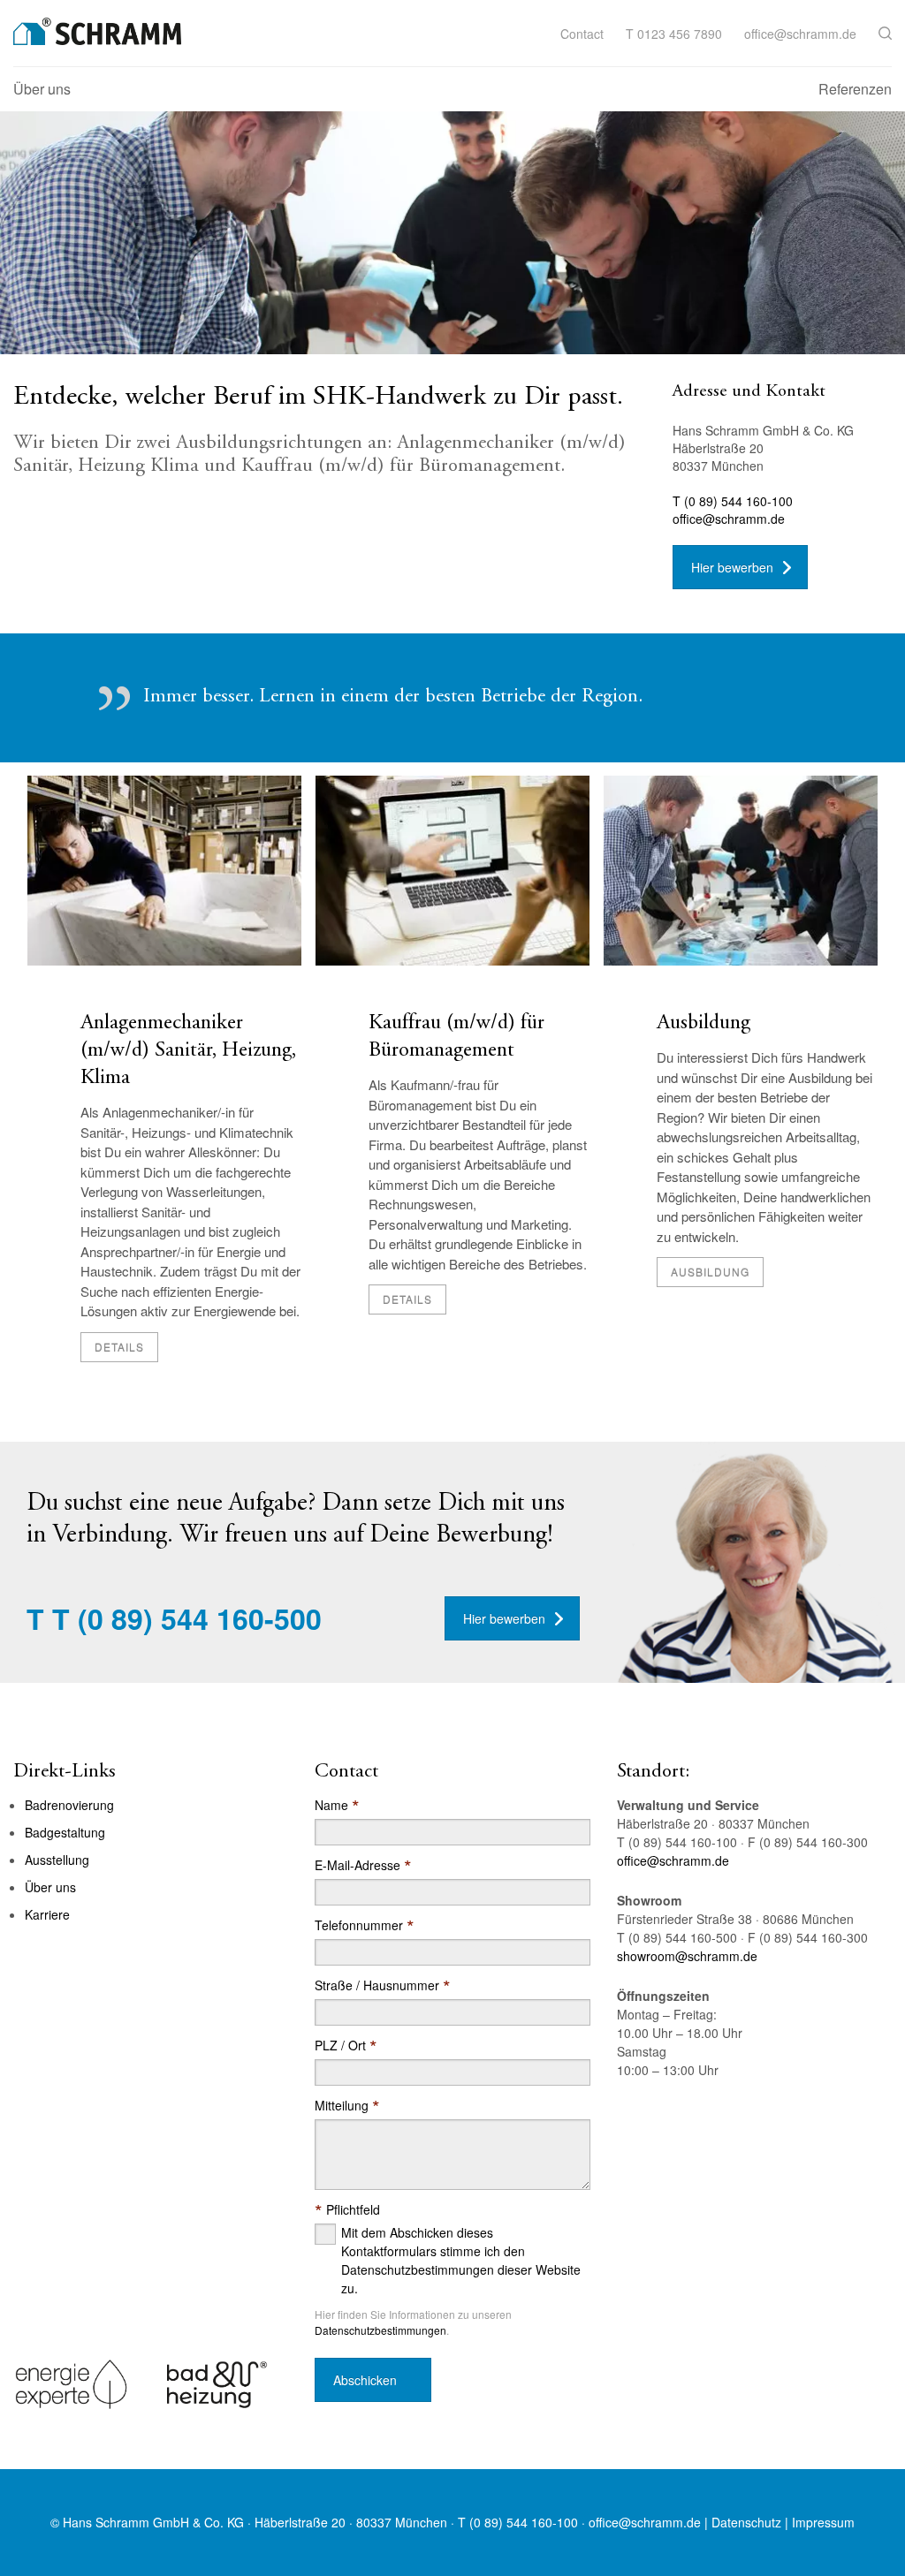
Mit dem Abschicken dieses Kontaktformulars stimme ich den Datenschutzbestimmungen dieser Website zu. (461, 2260)
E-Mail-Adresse (363, 1865)
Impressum (823, 2522)
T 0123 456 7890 (674, 34)
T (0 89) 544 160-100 (733, 501)
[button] (885, 33)
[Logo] (97, 31)
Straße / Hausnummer (383, 1985)
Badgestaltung (65, 1832)
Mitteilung (347, 2106)
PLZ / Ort (346, 2046)
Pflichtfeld (347, 2210)
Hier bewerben (732, 567)
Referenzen (855, 89)
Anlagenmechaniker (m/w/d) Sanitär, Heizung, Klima (188, 1051)
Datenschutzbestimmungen (380, 2330)
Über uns (42, 89)
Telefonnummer (365, 1925)
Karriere (47, 1914)
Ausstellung (57, 1860)
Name (337, 1805)
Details (119, 1347)
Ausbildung (703, 1023)
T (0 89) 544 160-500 (187, 1618)
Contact (582, 34)
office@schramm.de (800, 34)
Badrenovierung (69, 1805)
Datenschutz (746, 2522)
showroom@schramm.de (687, 1956)
